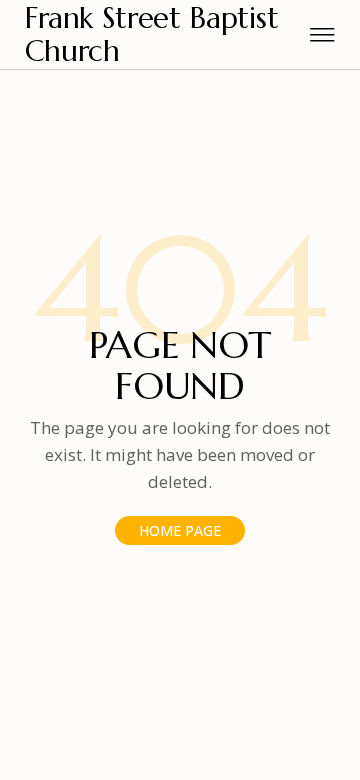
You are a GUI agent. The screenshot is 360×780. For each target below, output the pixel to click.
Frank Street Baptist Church (152, 34)
